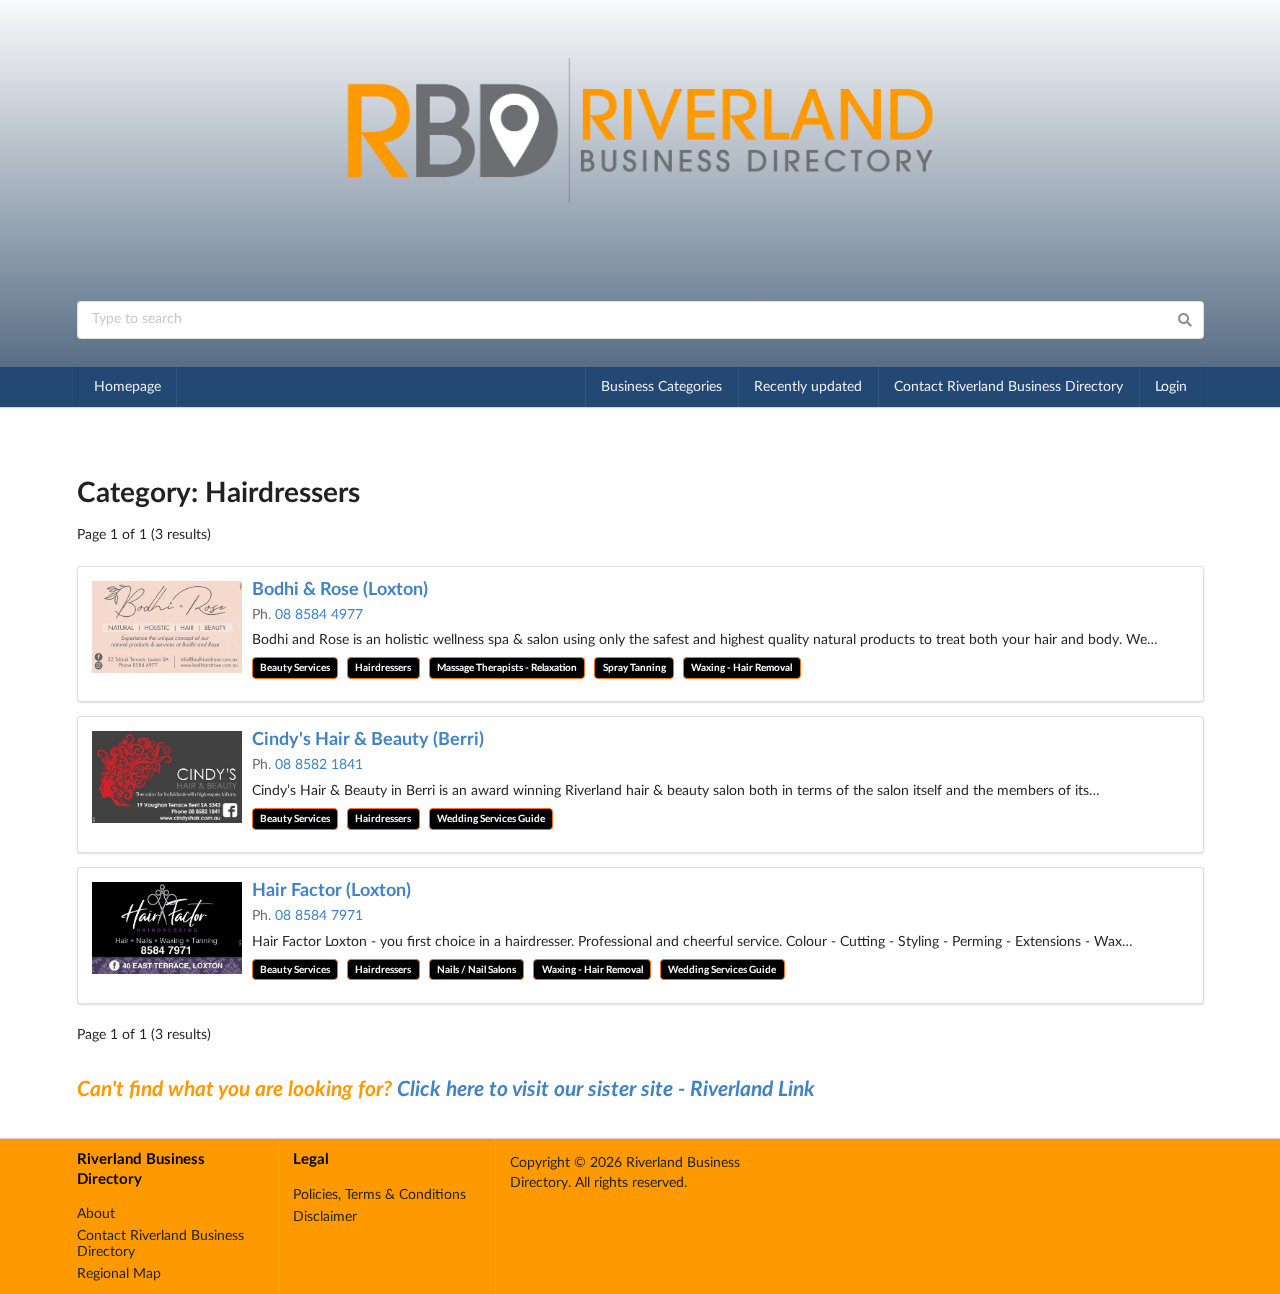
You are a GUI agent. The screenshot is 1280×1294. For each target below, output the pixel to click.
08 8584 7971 (319, 916)
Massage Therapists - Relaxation (507, 668)
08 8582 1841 (319, 765)
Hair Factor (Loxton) (331, 891)
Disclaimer (325, 1217)
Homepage (127, 387)
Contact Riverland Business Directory (1008, 387)
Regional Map (119, 1274)
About (96, 1214)
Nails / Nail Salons (476, 970)
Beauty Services (295, 668)
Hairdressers (383, 668)
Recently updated (808, 387)
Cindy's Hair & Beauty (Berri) (368, 740)
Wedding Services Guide (491, 819)
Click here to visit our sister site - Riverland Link (606, 1089)
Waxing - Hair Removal (741, 668)
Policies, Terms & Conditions (379, 1195)
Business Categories (661, 387)
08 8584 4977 (319, 615)
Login (1171, 387)
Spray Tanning (634, 668)
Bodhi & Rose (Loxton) (340, 590)
